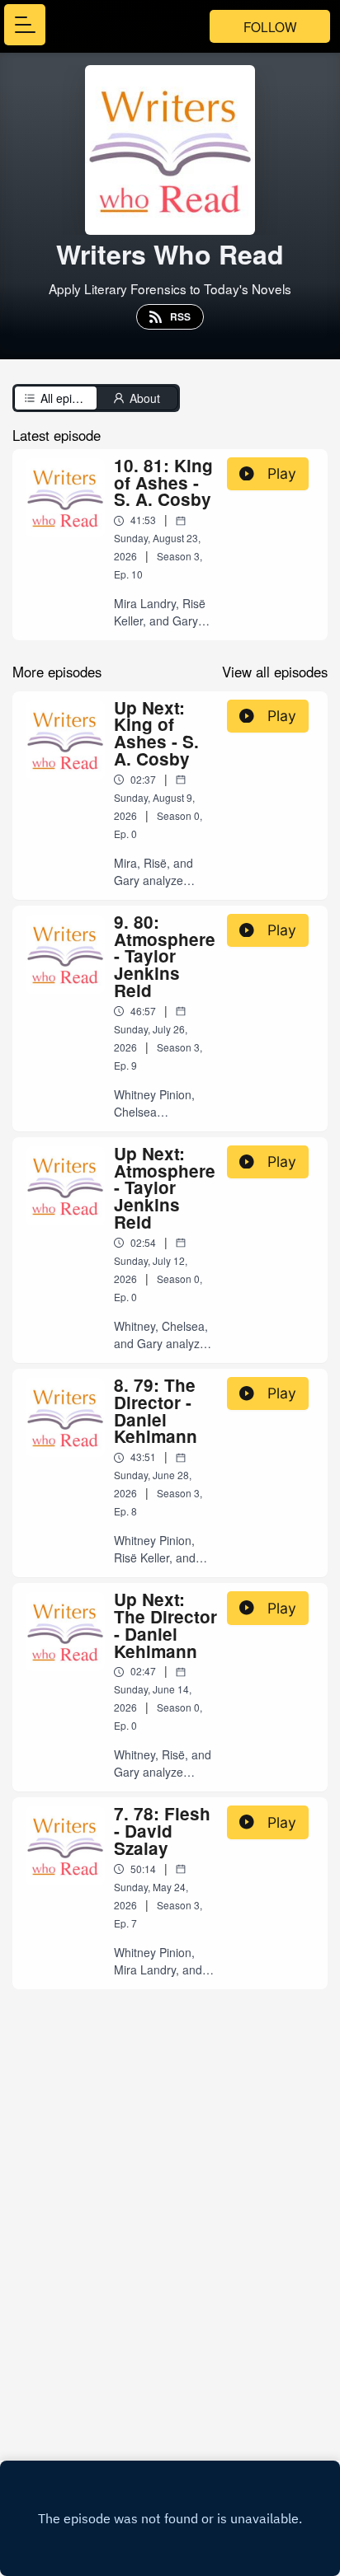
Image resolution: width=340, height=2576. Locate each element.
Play (282, 473)
